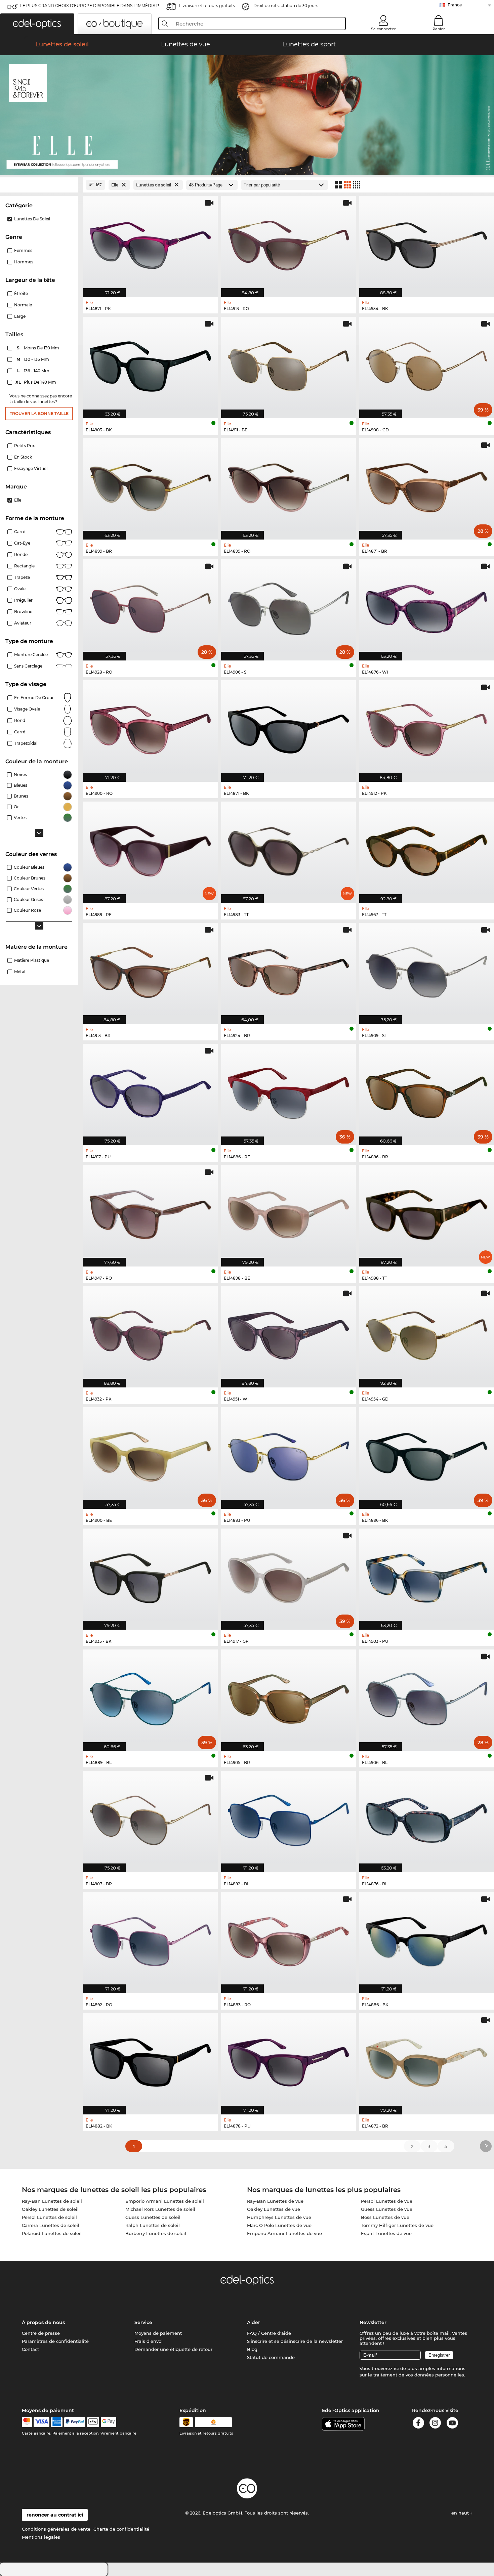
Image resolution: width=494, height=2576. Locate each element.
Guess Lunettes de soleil (153, 2217)
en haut (461, 2513)
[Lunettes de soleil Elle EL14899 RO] (289, 485)
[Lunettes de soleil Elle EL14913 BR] (150, 970)
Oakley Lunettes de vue (274, 2209)
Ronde (21, 554)
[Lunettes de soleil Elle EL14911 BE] (289, 364)
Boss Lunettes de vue (385, 2217)
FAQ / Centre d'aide (269, 2333)
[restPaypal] (75, 2422)
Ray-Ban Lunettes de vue (275, 2201)
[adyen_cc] (27, 2422)
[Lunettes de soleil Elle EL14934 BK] (427, 243)
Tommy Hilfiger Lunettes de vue (397, 2225)
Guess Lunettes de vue (387, 2209)
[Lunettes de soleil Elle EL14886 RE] (289, 1091)
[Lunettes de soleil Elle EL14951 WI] (289, 1334)
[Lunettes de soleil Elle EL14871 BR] (427, 485)
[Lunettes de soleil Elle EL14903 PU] (427, 1576)
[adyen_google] (109, 2422)
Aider (254, 2322)
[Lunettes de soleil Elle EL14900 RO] (150, 727)
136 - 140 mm (34, 371)
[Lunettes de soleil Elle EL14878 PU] (289, 2060)
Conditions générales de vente (56, 2529)
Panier (439, 29)
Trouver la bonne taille (39, 413)
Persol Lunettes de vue (387, 2201)
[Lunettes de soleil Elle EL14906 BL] (427, 1697)
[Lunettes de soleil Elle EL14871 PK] (150, 243)
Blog (252, 2349)
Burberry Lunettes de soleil (156, 2233)
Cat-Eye (22, 543)
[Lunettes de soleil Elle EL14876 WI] (427, 607)
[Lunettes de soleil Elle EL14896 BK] (427, 1454)
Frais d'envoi (149, 2341)
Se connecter (383, 29)
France (455, 5)
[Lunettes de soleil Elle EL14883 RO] (289, 1939)
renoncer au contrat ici (55, 2515)
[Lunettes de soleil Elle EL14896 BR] (427, 1091)
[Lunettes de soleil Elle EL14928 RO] (150, 607)
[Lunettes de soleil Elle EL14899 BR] (150, 485)
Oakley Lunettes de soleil (50, 2209)
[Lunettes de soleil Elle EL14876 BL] (427, 1818)
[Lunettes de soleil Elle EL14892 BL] (289, 1818)
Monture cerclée (31, 655)
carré (20, 732)
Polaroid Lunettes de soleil (52, 2233)
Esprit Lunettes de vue (386, 2233)
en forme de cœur (34, 698)
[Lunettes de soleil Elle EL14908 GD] (427, 364)
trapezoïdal (26, 743)
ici (396, 2368)
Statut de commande (271, 2357)
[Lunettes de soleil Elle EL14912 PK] (427, 727)
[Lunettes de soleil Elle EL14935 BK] (150, 1576)
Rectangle (24, 566)
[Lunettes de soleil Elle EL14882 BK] (150, 2060)
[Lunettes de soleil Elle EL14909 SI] (427, 970)
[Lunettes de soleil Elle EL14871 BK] (289, 727)
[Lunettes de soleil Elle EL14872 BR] (427, 2060)
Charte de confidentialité (121, 2529)
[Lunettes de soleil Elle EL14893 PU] (289, 1454)
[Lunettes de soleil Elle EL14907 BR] (150, 1818)
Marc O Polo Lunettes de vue (279, 2225)
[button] (37, 24)
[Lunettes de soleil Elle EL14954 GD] (427, 1334)
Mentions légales (41, 2537)
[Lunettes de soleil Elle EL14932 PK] (150, 1334)
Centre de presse (41, 2333)
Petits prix (25, 446)
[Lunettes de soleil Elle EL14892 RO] (150, 1939)
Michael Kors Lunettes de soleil (160, 2209)
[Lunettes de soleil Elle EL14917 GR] (289, 1576)
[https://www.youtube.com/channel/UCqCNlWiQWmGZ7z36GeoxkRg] (452, 2424)
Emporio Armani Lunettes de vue (284, 2233)
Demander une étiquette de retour (173, 2349)
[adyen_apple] (93, 2422)
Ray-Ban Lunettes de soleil (52, 2201)
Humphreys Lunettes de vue (279, 2217)
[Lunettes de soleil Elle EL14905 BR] (289, 1697)
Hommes (24, 262)
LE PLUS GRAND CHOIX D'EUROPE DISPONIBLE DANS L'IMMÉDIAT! (90, 6)
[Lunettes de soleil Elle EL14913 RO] (289, 243)
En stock (23, 457)
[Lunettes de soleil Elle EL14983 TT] (289, 849)
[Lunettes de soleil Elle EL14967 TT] (427, 849)
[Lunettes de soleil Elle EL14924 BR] (289, 970)
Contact (30, 2349)
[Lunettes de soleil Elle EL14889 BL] (150, 1697)
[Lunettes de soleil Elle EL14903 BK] (150, 364)
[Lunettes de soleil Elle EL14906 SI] (289, 607)
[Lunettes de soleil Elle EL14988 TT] (427, 1212)
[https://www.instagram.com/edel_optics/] (435, 2424)
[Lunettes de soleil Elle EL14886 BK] (427, 1939)
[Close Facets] (39, 185)
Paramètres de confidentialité (55, 2341)
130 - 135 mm (33, 359)
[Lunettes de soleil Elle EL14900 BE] (150, 1454)
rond (20, 720)
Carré (20, 532)
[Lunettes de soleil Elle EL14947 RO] (150, 1212)
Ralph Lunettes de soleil (153, 2225)
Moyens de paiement (158, 2333)
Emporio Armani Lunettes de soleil (165, 2201)
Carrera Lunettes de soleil (51, 2225)
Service (143, 2322)
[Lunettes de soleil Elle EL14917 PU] (150, 1091)
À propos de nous (43, 2322)
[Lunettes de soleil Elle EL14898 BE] (289, 1212)
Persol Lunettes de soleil (49, 2217)
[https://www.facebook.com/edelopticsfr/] (418, 2424)
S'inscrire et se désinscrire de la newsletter (295, 2341)
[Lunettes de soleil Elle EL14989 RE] (150, 849)
